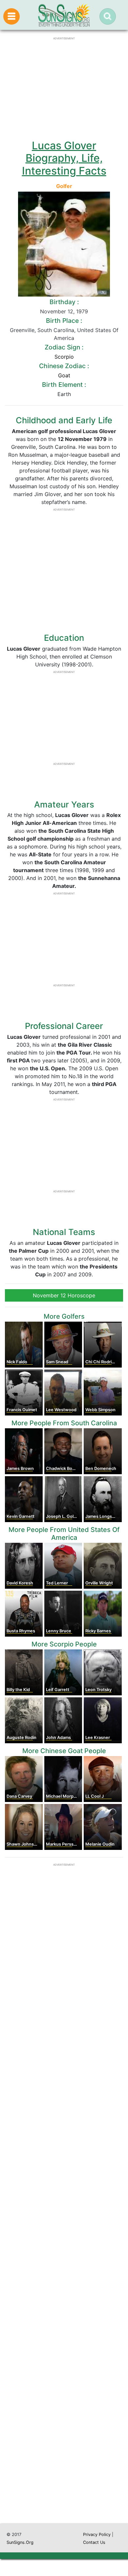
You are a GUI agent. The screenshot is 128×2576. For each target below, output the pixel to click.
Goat (64, 375)
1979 (82, 311)
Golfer (64, 186)
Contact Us (94, 2542)
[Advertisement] (64, 2244)
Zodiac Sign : (64, 347)
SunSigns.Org (20, 2542)
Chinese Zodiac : (64, 366)
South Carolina (56, 330)
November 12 (57, 311)
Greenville (22, 330)
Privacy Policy (97, 2534)
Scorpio (64, 357)
